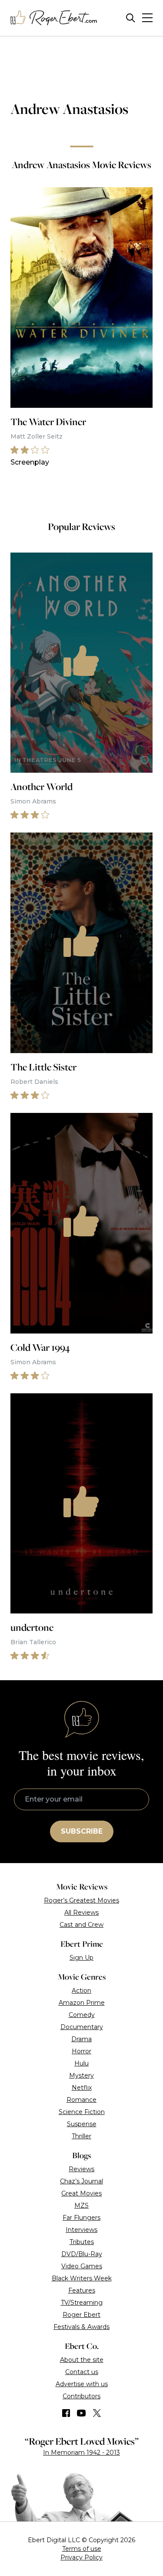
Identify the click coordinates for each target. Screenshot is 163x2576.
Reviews (81, 2169)
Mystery (81, 2075)
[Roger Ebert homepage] (54, 18)
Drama (81, 2039)
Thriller (81, 2136)
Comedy (82, 2015)
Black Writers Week (82, 2278)
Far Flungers (81, 2218)
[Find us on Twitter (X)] (97, 2413)
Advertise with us (82, 2384)
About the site (82, 2360)
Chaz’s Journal (81, 2181)
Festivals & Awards (81, 2327)
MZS (81, 2205)
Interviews (81, 2230)
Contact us (82, 2372)
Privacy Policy (81, 2557)
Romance (81, 2100)
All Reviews (81, 1912)
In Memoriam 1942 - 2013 (81, 2452)
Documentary (82, 2027)
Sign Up (81, 1958)
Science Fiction (82, 2112)
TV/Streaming (82, 2303)
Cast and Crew (81, 1925)
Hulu (81, 2063)
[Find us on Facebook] (66, 2413)
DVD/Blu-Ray (82, 2254)
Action (81, 1991)
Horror (81, 2051)
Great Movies (81, 2193)
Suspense (82, 2124)
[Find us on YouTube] (81, 2413)
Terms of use (82, 2549)
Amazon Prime (82, 2003)
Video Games (82, 2266)
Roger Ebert (81, 2315)
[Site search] (131, 18)
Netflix (82, 2088)
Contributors (81, 2396)
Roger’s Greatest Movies (81, 1900)
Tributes (82, 2242)
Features (82, 2290)
